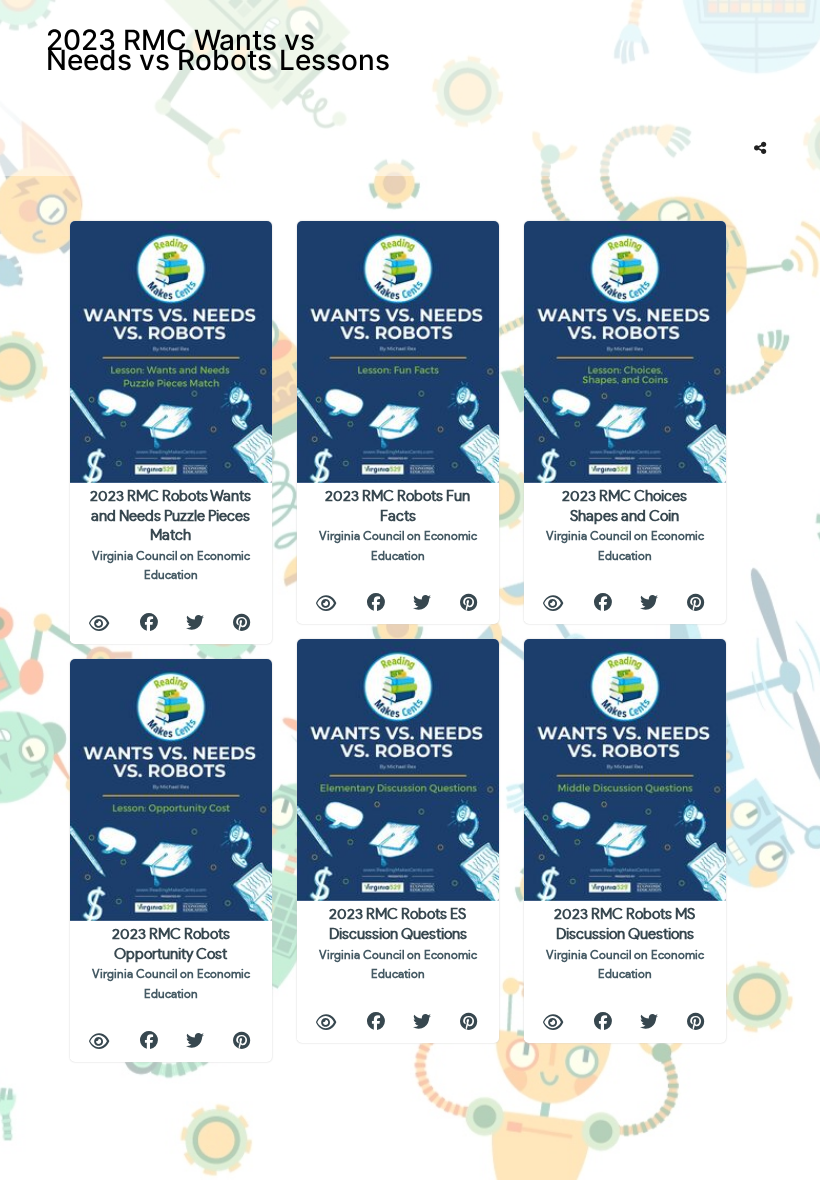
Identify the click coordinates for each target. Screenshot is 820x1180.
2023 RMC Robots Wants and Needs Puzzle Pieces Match (170, 535)
